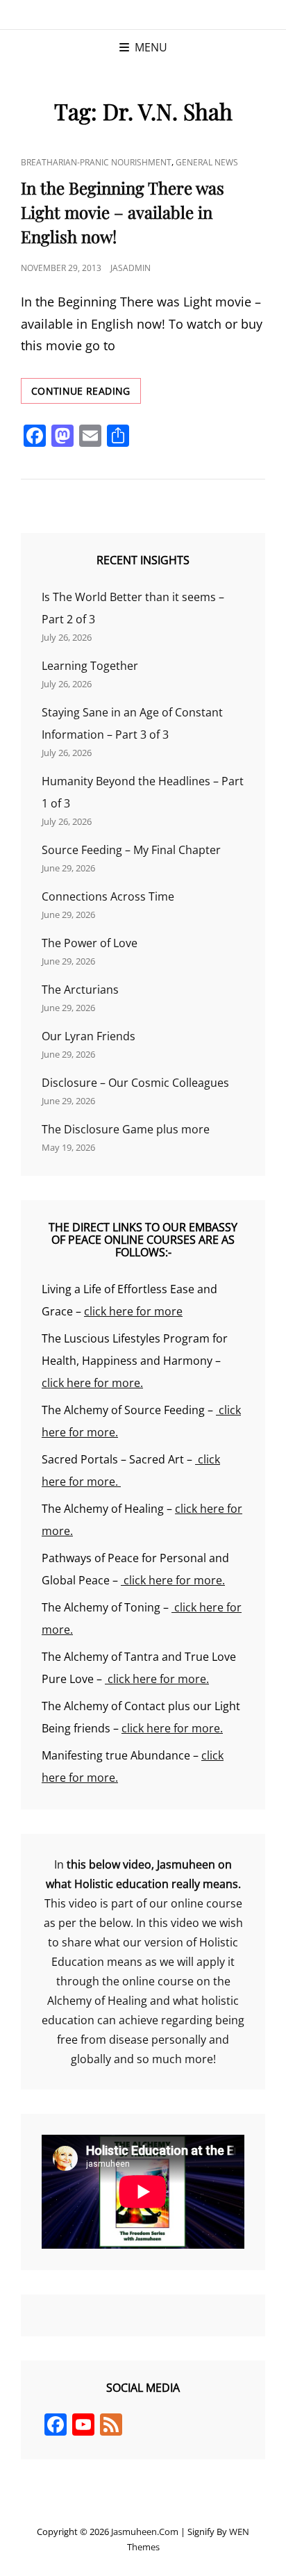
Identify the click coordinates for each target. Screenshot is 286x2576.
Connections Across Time (108, 896)
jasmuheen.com (145, 2532)
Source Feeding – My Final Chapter (131, 850)
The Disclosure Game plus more (126, 1129)
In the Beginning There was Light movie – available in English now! (123, 212)
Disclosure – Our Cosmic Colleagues (135, 1083)
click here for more (133, 1311)
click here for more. (92, 1383)
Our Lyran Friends (89, 1036)
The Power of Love (90, 943)
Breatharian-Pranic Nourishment (96, 162)
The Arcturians (80, 990)
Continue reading (86, 394)
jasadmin (131, 268)
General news (207, 162)
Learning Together (90, 666)
